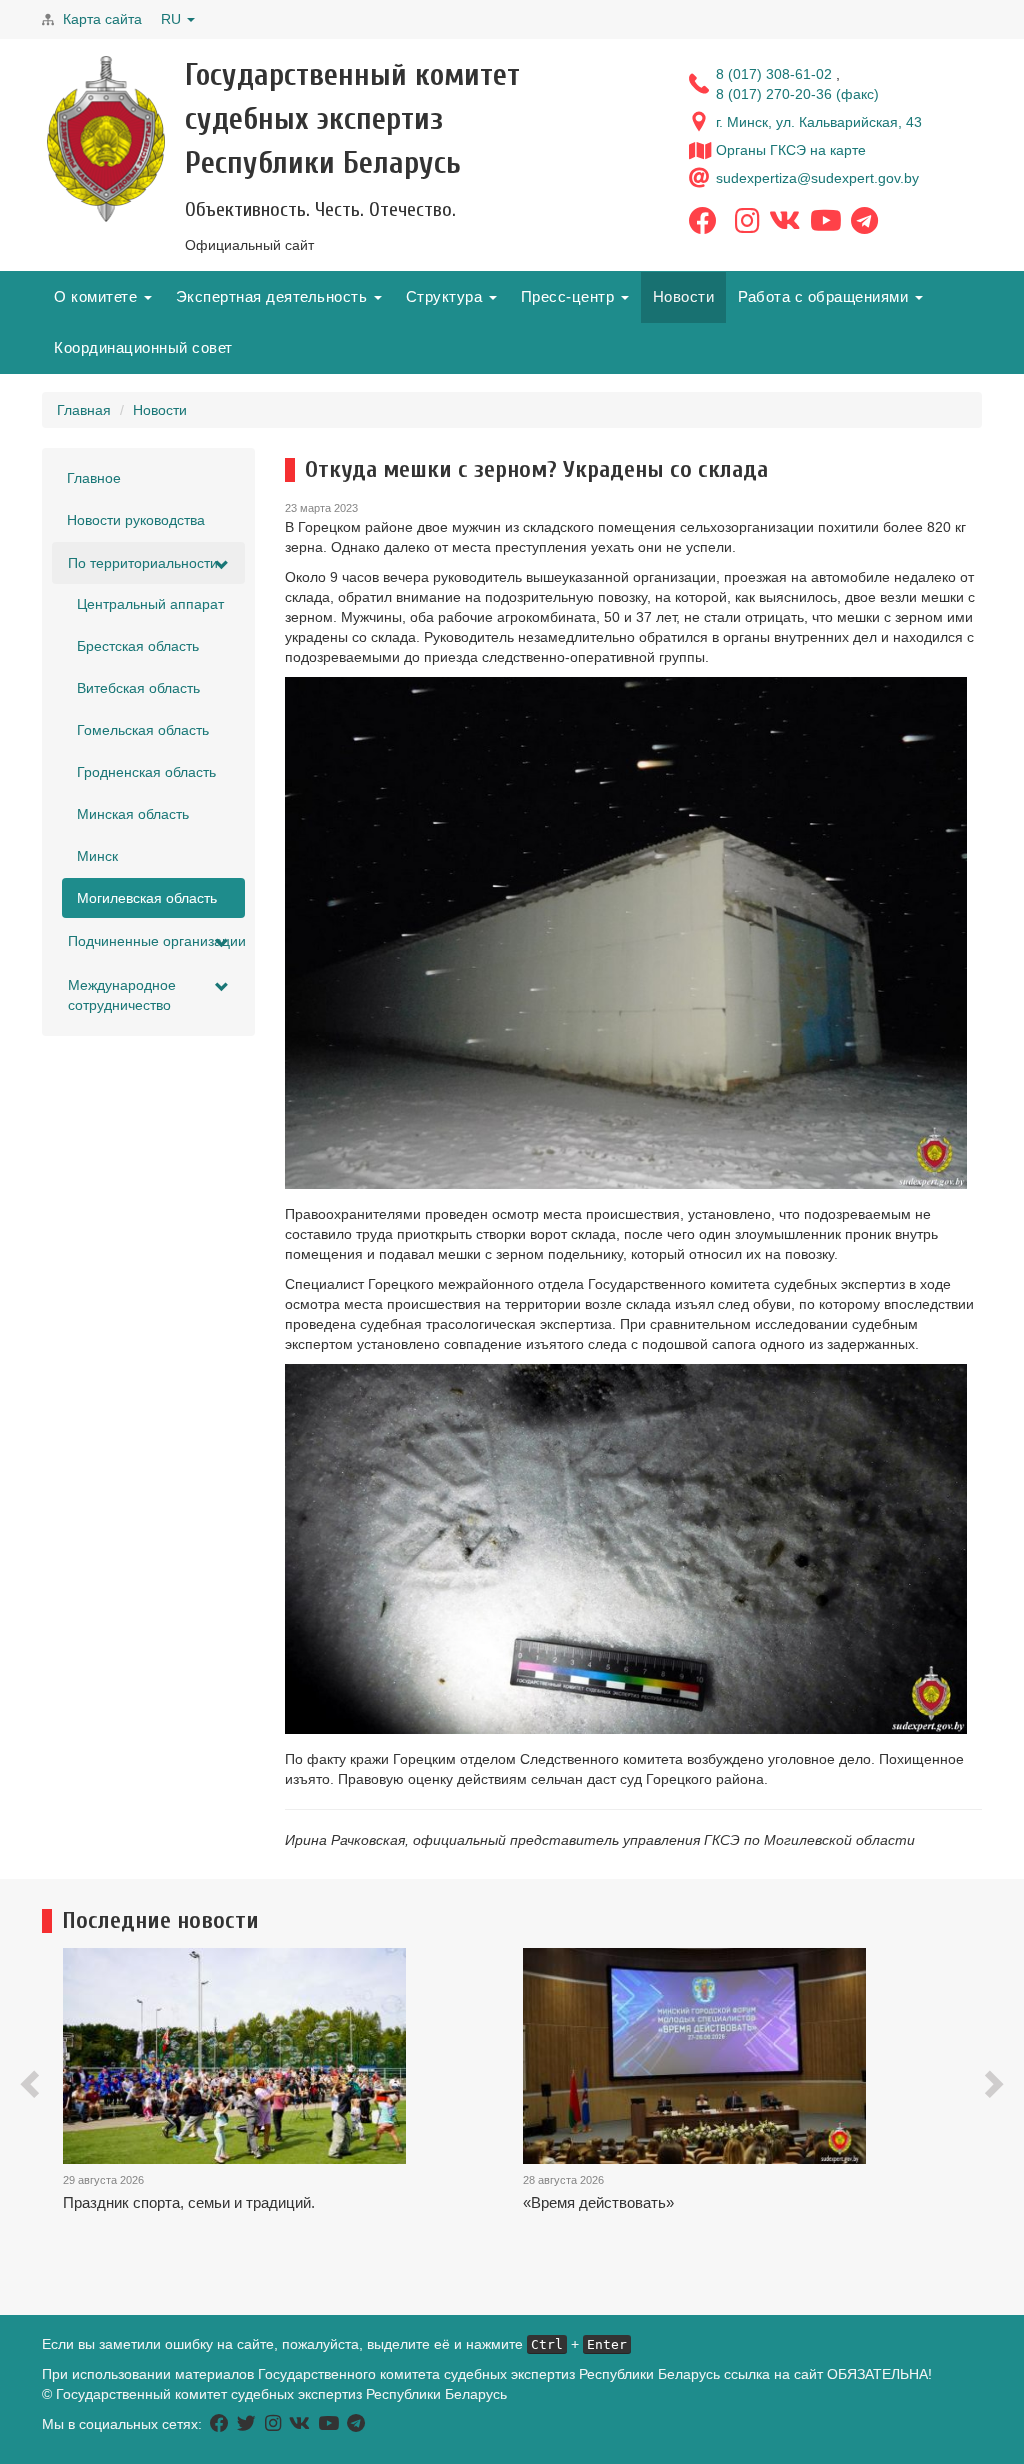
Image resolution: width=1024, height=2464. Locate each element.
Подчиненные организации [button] (156, 941)
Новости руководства (136, 520)
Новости (684, 296)
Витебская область (138, 688)
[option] (293, 2116)
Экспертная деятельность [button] (274, 296)
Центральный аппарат (150, 604)
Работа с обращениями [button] (825, 296)
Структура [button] (446, 296)
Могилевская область (147, 898)
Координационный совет (143, 347)
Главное (94, 478)
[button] (32, 2087)
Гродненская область (146, 772)
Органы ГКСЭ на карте (791, 150)
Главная (84, 410)
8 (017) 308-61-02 (776, 74)
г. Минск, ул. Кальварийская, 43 (819, 122)
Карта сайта (102, 19)
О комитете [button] (98, 296)
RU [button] (173, 19)
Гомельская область (143, 730)
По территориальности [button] (143, 563)
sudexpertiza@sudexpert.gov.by (817, 178)
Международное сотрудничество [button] (122, 995)
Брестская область (138, 646)
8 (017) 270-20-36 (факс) (797, 94)
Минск (97, 856)
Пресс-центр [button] (570, 296)
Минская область (133, 814)
